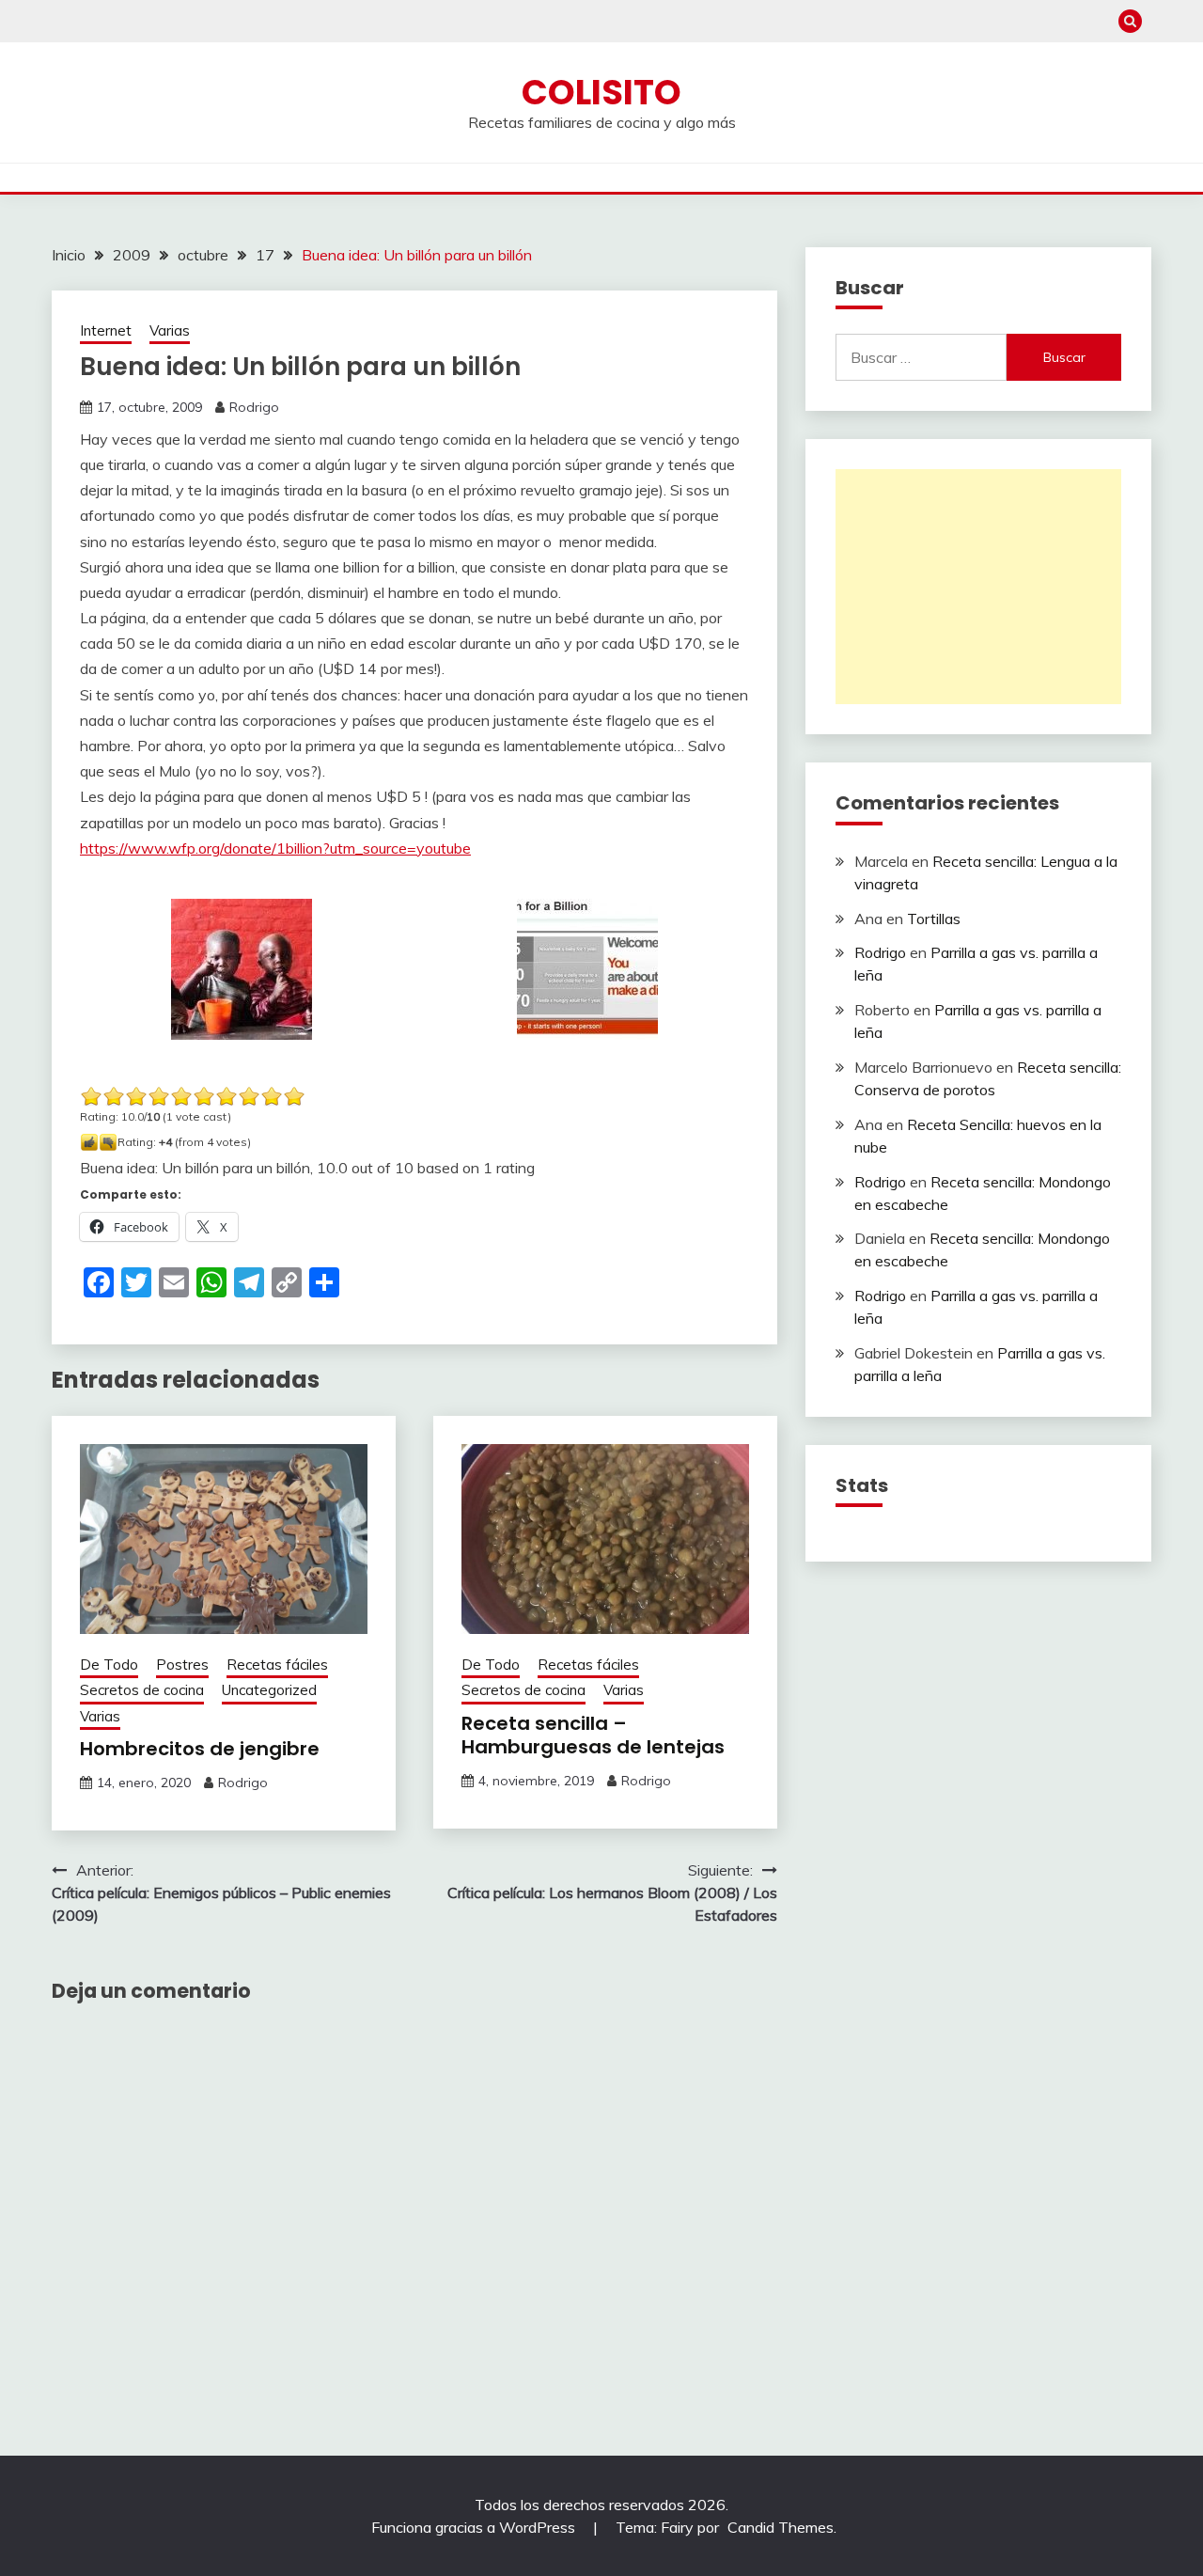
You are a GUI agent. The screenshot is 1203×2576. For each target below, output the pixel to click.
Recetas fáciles (277, 1665)
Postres (182, 1665)
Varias (170, 330)
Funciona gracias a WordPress (475, 2527)
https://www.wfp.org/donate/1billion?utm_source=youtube (275, 848)
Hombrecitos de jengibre (200, 1749)
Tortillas (934, 919)
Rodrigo (254, 407)
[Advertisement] (978, 587)
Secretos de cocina (142, 1690)
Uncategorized (269, 1690)
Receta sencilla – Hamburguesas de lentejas (593, 1735)
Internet (106, 330)
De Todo (109, 1665)
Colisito (601, 92)
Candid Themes (781, 2527)
